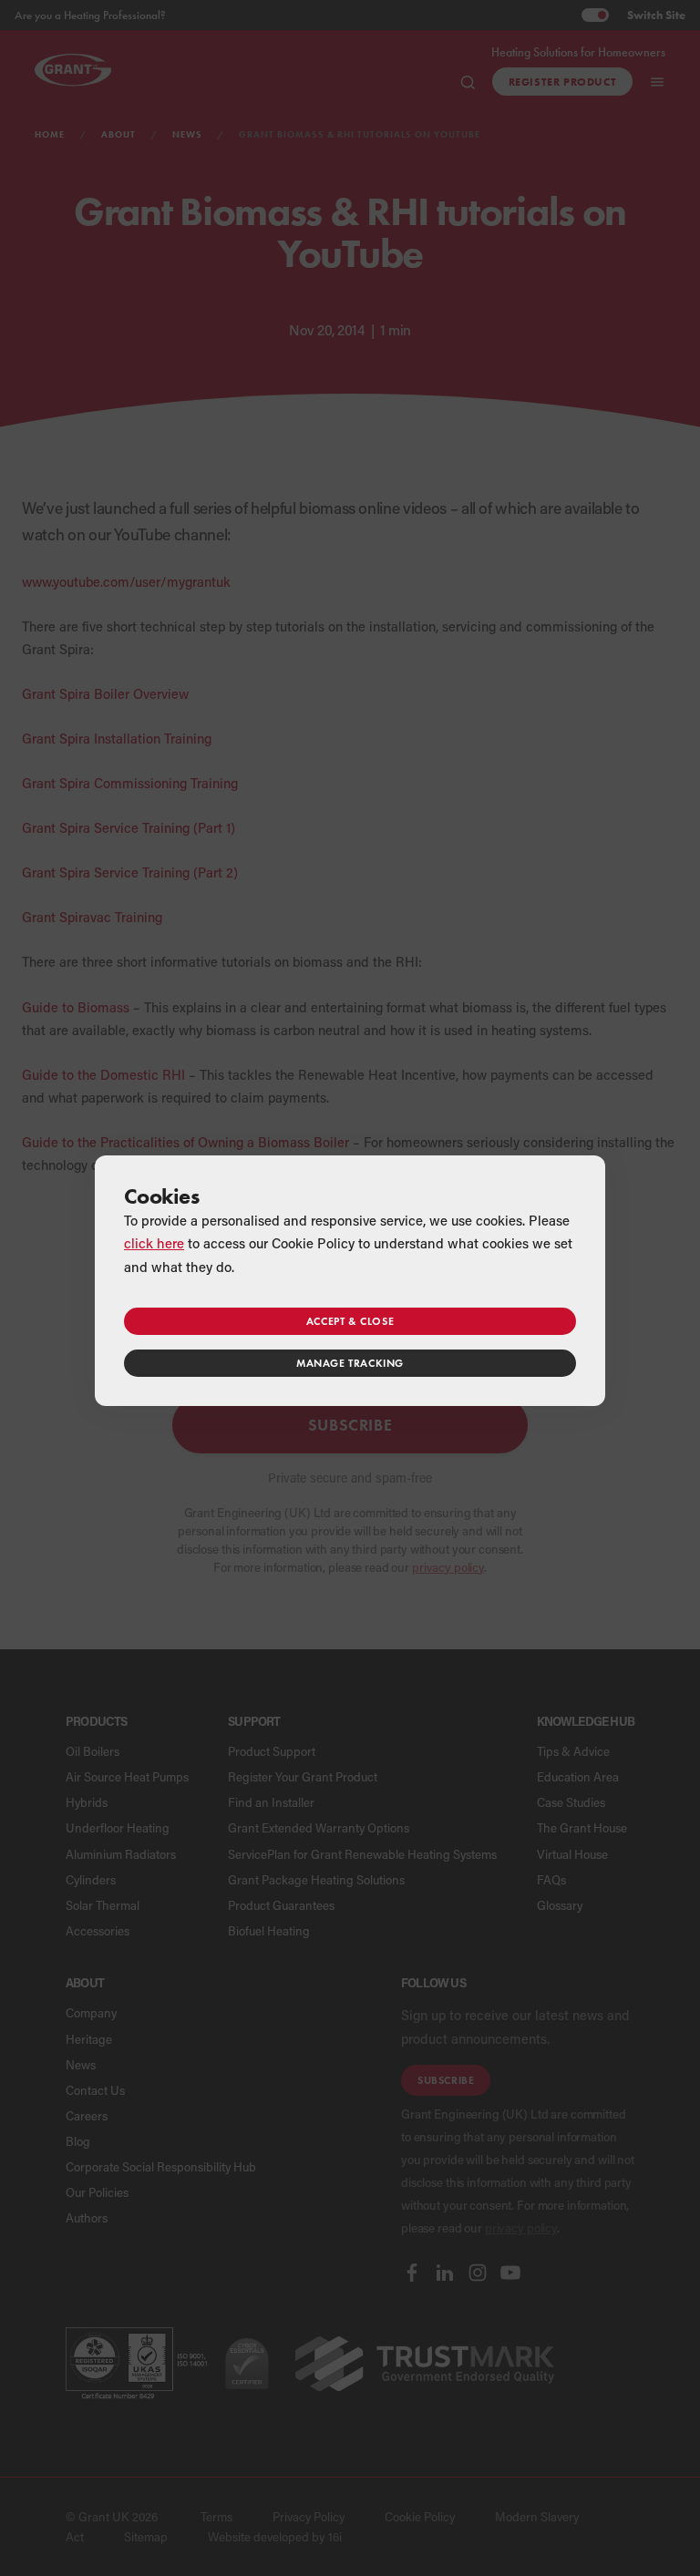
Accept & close (350, 1321)
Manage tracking (350, 1363)
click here (154, 1243)
